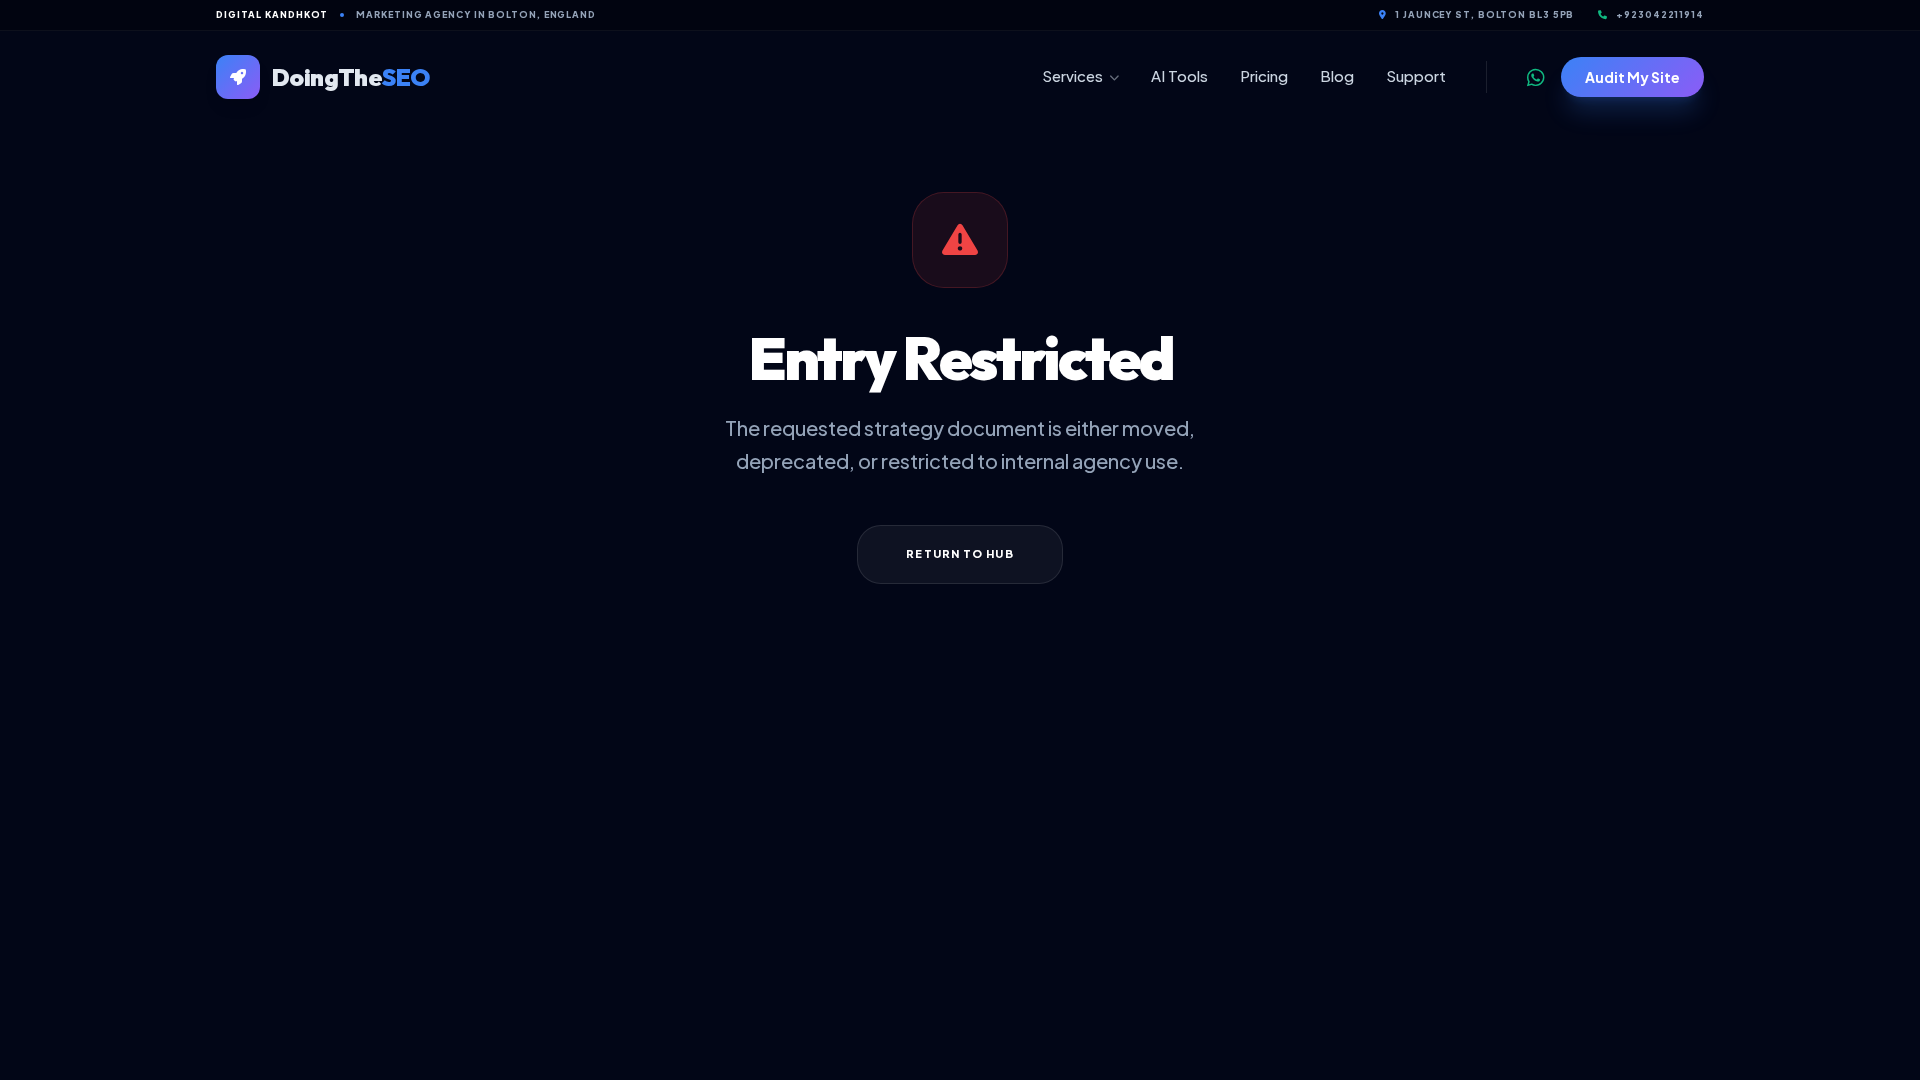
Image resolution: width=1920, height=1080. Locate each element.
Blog (1337, 75)
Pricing (1264, 75)
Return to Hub (959, 553)
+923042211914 (1660, 14)
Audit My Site (1632, 77)
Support (1416, 75)
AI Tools (1179, 75)
